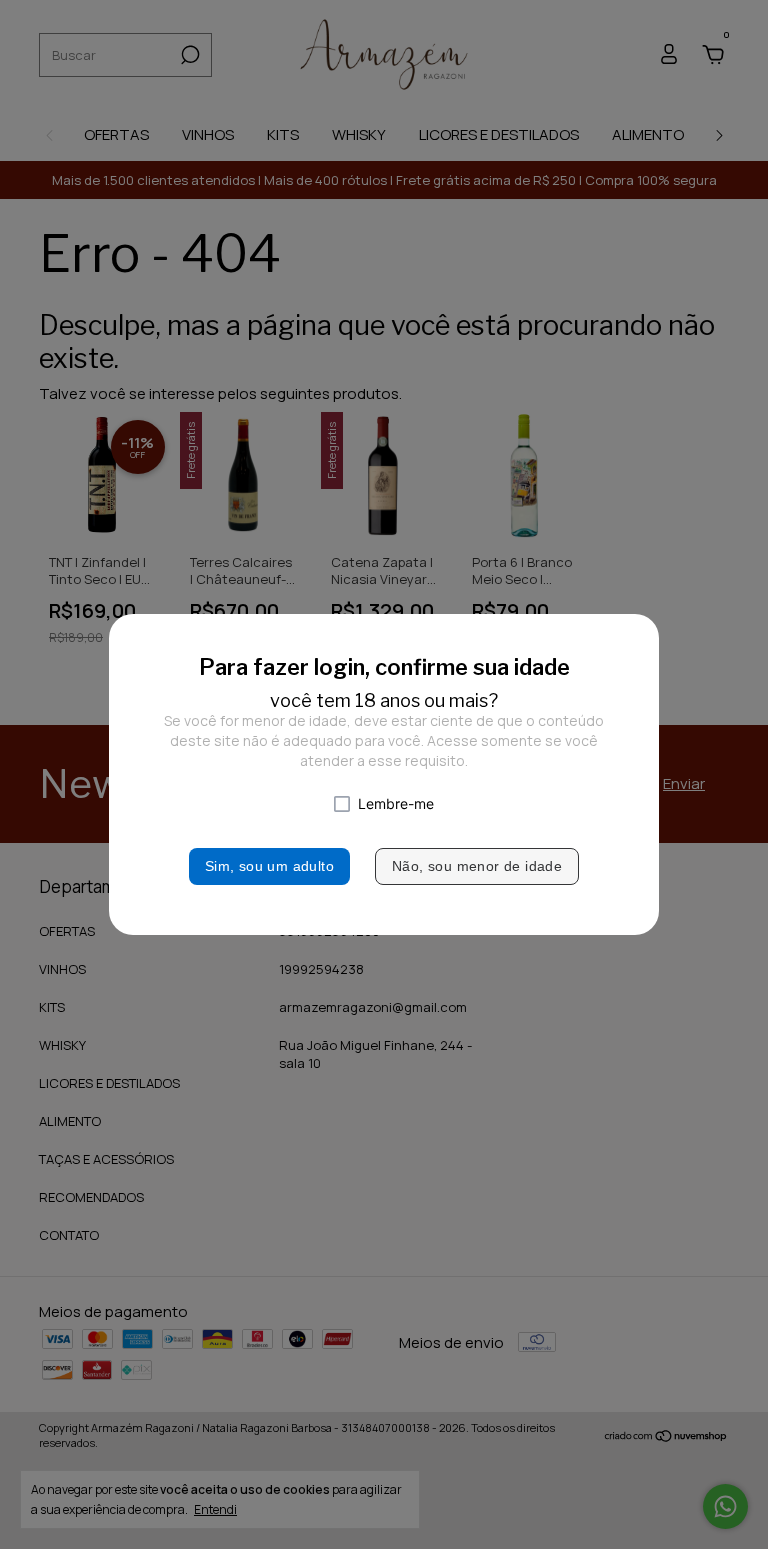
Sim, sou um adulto (269, 866)
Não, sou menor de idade (477, 866)
